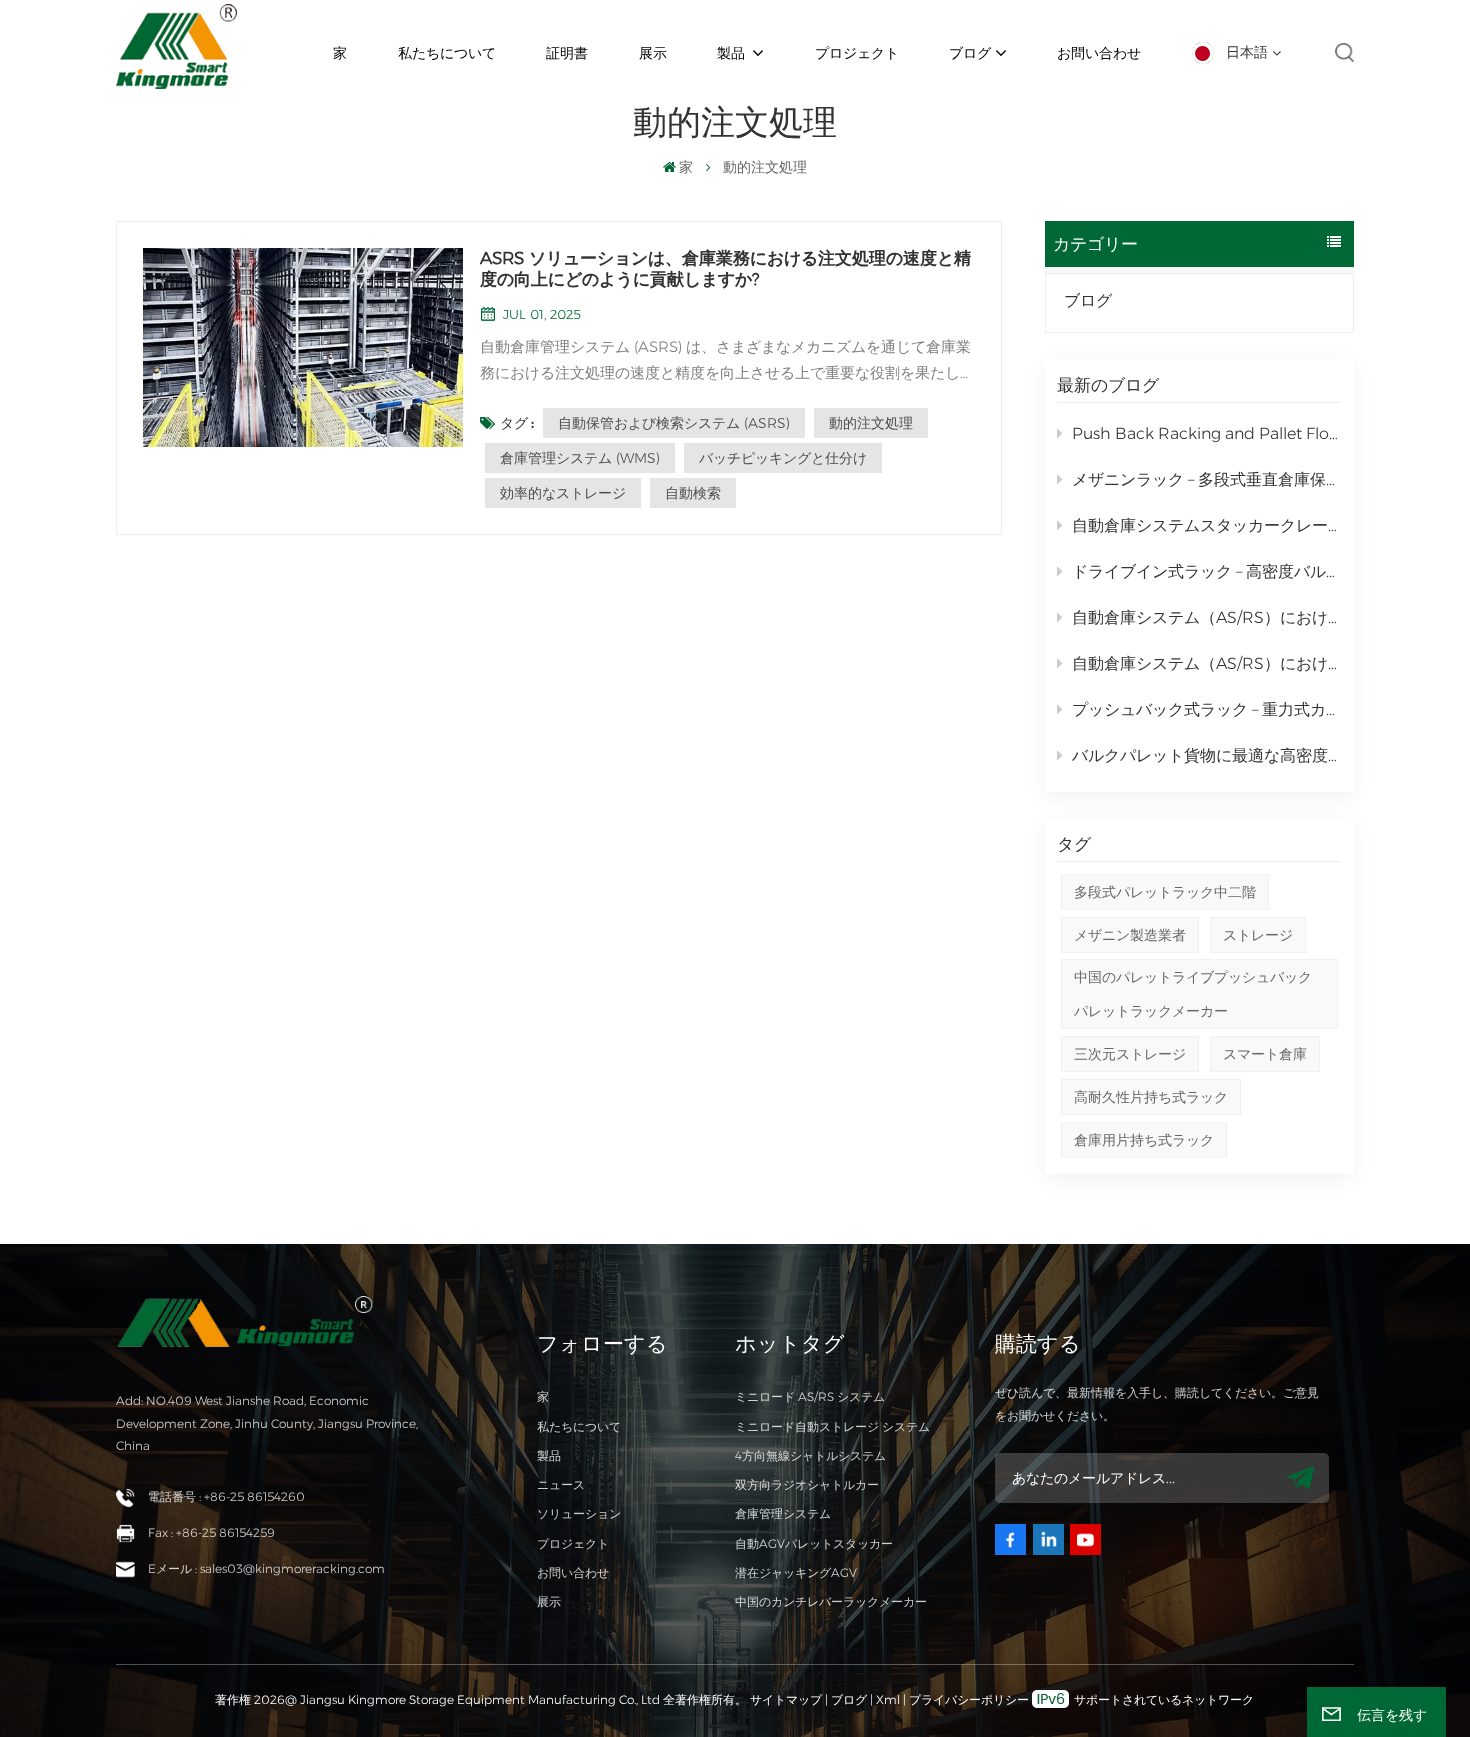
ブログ (970, 53)
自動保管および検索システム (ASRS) (674, 423)
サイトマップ (787, 1699)
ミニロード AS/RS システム (810, 1396)
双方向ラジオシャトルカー (807, 1484)
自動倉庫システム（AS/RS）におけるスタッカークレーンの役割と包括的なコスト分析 (1206, 663)
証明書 (567, 53)
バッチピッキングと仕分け (783, 458)
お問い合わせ (1099, 53)
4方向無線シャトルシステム (810, 1455)
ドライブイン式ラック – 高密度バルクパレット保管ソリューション (1206, 571)
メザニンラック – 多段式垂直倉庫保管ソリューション (1206, 479)
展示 (653, 53)
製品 (732, 53)
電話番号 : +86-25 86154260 (226, 1496)
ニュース (561, 1484)
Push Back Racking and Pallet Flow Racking (1206, 433)
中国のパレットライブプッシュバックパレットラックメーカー (1193, 994)
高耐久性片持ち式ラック (1151, 1097)
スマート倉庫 (1265, 1054)
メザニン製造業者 (1130, 935)
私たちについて (447, 53)
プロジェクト (857, 53)
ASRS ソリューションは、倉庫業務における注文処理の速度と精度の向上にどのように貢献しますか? (725, 268)
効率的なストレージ (563, 493)
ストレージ (1258, 935)
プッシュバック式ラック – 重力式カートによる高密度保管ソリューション (1206, 709)
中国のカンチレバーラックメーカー (831, 1601)
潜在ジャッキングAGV (796, 1572)
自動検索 (693, 493)
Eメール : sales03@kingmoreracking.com (266, 1568)
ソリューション (579, 1513)
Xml (888, 1699)
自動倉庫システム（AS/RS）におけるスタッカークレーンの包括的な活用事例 (1206, 617)
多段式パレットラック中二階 (1165, 892)
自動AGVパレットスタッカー (814, 1543)
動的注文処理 (871, 423)
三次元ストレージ (1130, 1054)
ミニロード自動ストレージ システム (832, 1426)
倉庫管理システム (783, 1513)
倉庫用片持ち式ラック (1144, 1140)
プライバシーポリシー (969, 1699)
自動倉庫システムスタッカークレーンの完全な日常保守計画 (1206, 525)
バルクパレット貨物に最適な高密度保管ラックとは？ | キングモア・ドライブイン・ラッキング (1206, 755)
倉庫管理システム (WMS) (580, 458)
